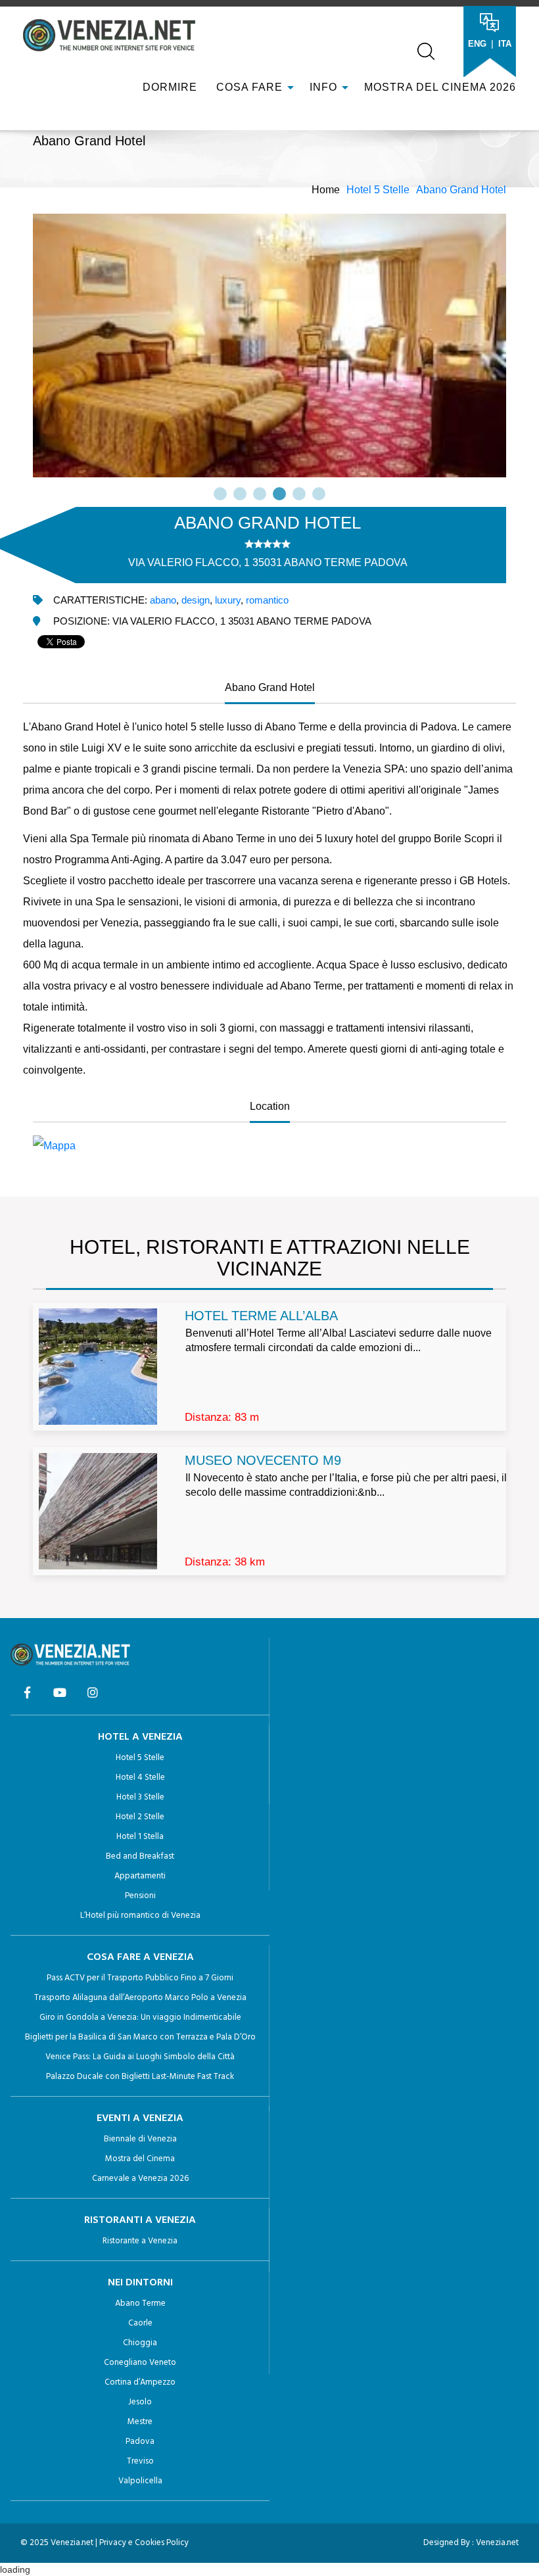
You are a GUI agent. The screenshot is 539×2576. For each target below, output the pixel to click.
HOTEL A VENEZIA (140, 1737)
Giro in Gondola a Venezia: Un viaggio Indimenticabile (140, 2017)
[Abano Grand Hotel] (269, 1146)
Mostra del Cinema (140, 2159)
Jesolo (140, 2402)
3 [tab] (260, 494)
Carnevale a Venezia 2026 (140, 2179)
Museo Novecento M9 (263, 1460)
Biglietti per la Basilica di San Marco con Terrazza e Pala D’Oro (140, 2037)
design (196, 600)
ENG (477, 44)
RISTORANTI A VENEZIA (140, 2220)
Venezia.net (497, 2543)
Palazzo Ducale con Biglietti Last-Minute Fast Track (140, 2077)
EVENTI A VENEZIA (140, 2118)
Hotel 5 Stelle (378, 190)
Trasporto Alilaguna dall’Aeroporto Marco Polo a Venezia (140, 1998)
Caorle (140, 2323)
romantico (267, 600)
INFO (325, 87)
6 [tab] (319, 494)
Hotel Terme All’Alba (261, 1316)
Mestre (140, 2422)
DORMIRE (168, 87)
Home (326, 190)
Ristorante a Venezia (140, 2241)
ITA (505, 44)
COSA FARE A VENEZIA (140, 1957)
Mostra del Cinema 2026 (440, 87)
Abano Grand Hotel (461, 190)
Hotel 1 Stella (140, 1837)
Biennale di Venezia (140, 2139)
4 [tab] (279, 494)
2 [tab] (240, 494)
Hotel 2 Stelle (140, 1817)
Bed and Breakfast (140, 1856)
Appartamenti (140, 1876)
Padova (140, 2442)
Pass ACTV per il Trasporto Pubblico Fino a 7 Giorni (140, 1978)
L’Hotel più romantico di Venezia (140, 1916)
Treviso (140, 2461)
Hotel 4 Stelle (140, 1777)
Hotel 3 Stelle (140, 1797)
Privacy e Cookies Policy (144, 2543)
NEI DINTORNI (140, 2283)
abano (163, 600)
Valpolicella (140, 2481)
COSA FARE (249, 87)
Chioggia (140, 2343)
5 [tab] (299, 494)
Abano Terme (140, 2303)
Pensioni (140, 1896)
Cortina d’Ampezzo (140, 2382)
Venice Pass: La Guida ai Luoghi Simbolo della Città (140, 2057)
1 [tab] (220, 494)
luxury (228, 600)
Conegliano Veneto (140, 2363)
